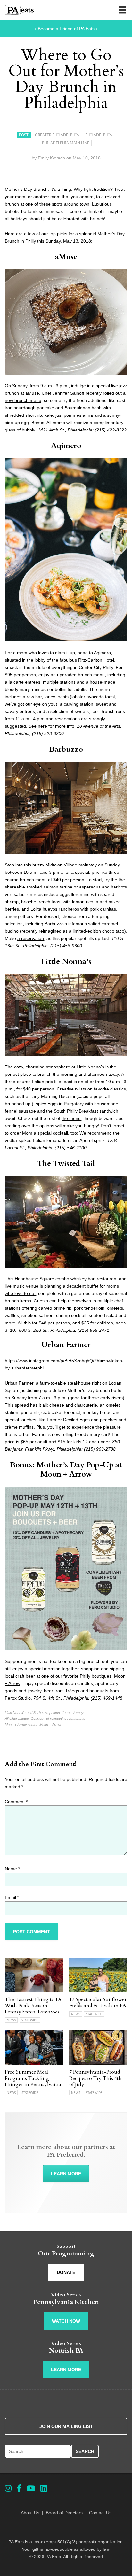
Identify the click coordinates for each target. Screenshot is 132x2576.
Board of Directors (64, 2513)
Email (12, 1897)
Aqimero (66, 446)
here (42, 726)
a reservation (31, 938)
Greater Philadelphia (57, 135)
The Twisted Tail (66, 1164)
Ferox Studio (18, 1698)
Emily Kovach (51, 158)
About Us (30, 2513)
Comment (16, 1802)
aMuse (66, 257)
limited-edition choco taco (99, 931)
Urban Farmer (66, 1345)
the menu (71, 1118)
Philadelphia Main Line (66, 143)
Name (12, 1869)
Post (24, 135)
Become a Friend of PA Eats (66, 29)
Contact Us (100, 2513)
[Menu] (123, 10)
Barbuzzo (66, 749)
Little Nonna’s (66, 962)
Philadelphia (99, 135)
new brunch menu (23, 400)
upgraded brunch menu (81, 675)
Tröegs (72, 1691)
